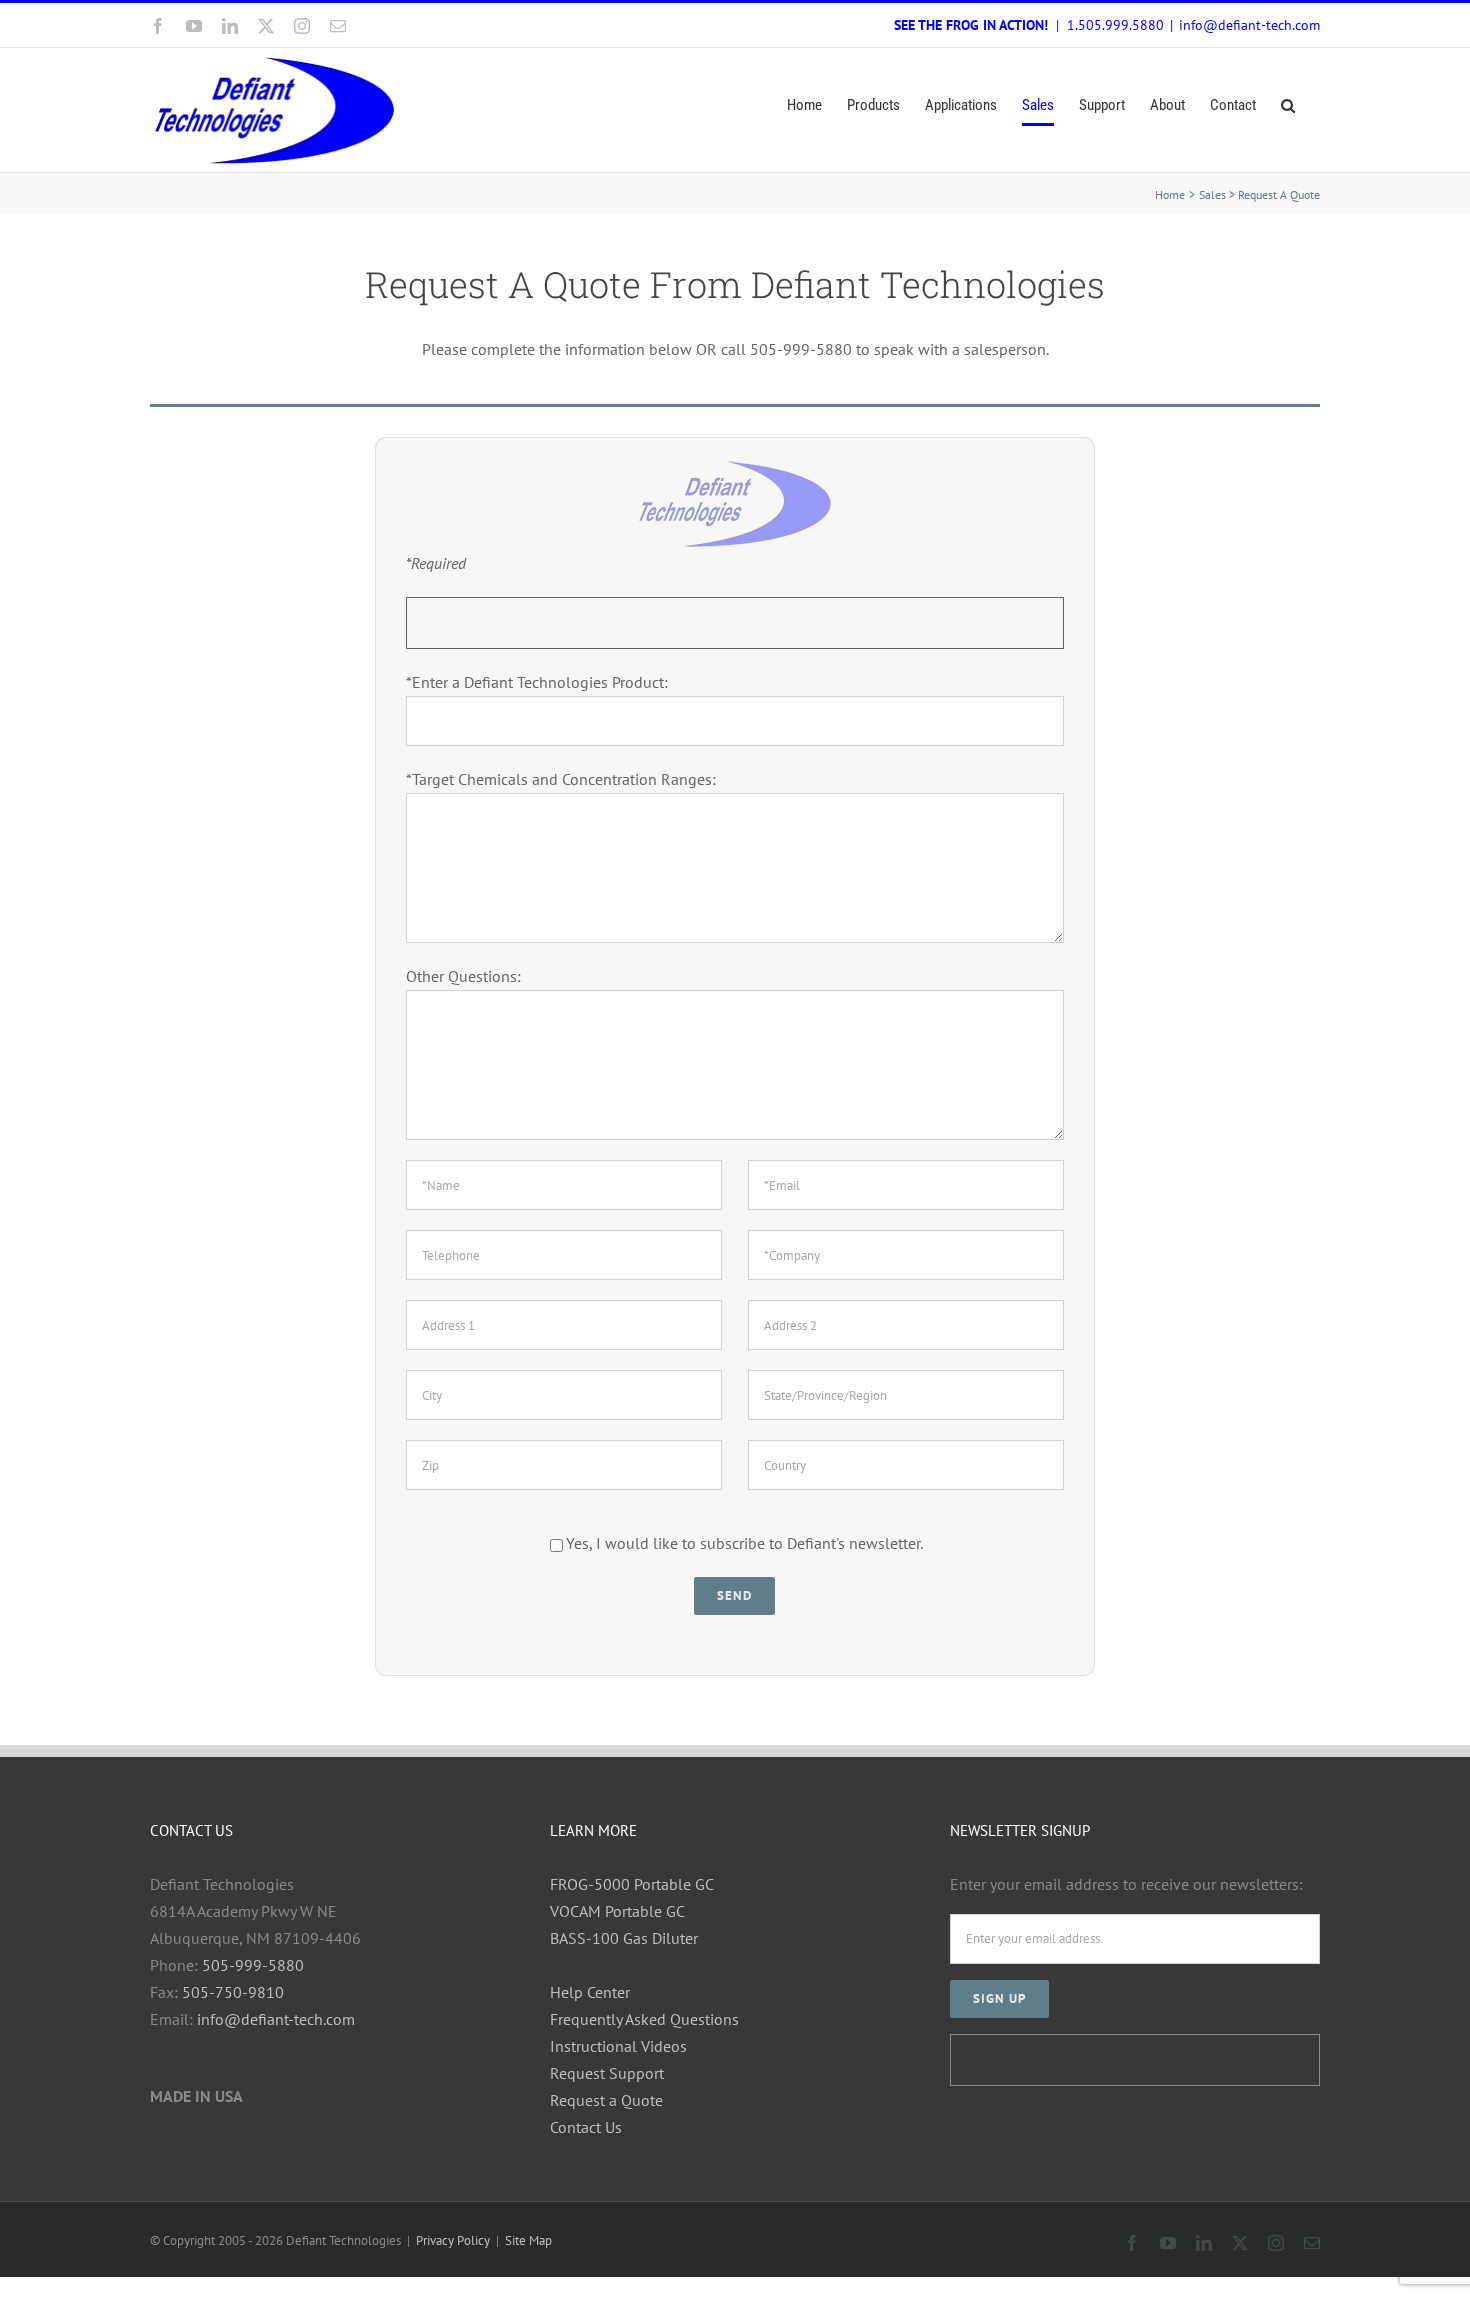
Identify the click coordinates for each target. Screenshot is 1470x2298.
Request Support (607, 2073)
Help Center (590, 1992)
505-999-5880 (253, 1965)
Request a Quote (606, 2100)
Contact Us (586, 2127)
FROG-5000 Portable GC (632, 1884)
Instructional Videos (618, 2046)
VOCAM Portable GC (617, 1911)
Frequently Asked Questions (644, 2019)
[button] (1288, 105)
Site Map (528, 2240)
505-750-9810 (233, 1992)
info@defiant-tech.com (1249, 25)
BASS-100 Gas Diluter (624, 1938)
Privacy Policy (453, 2240)
